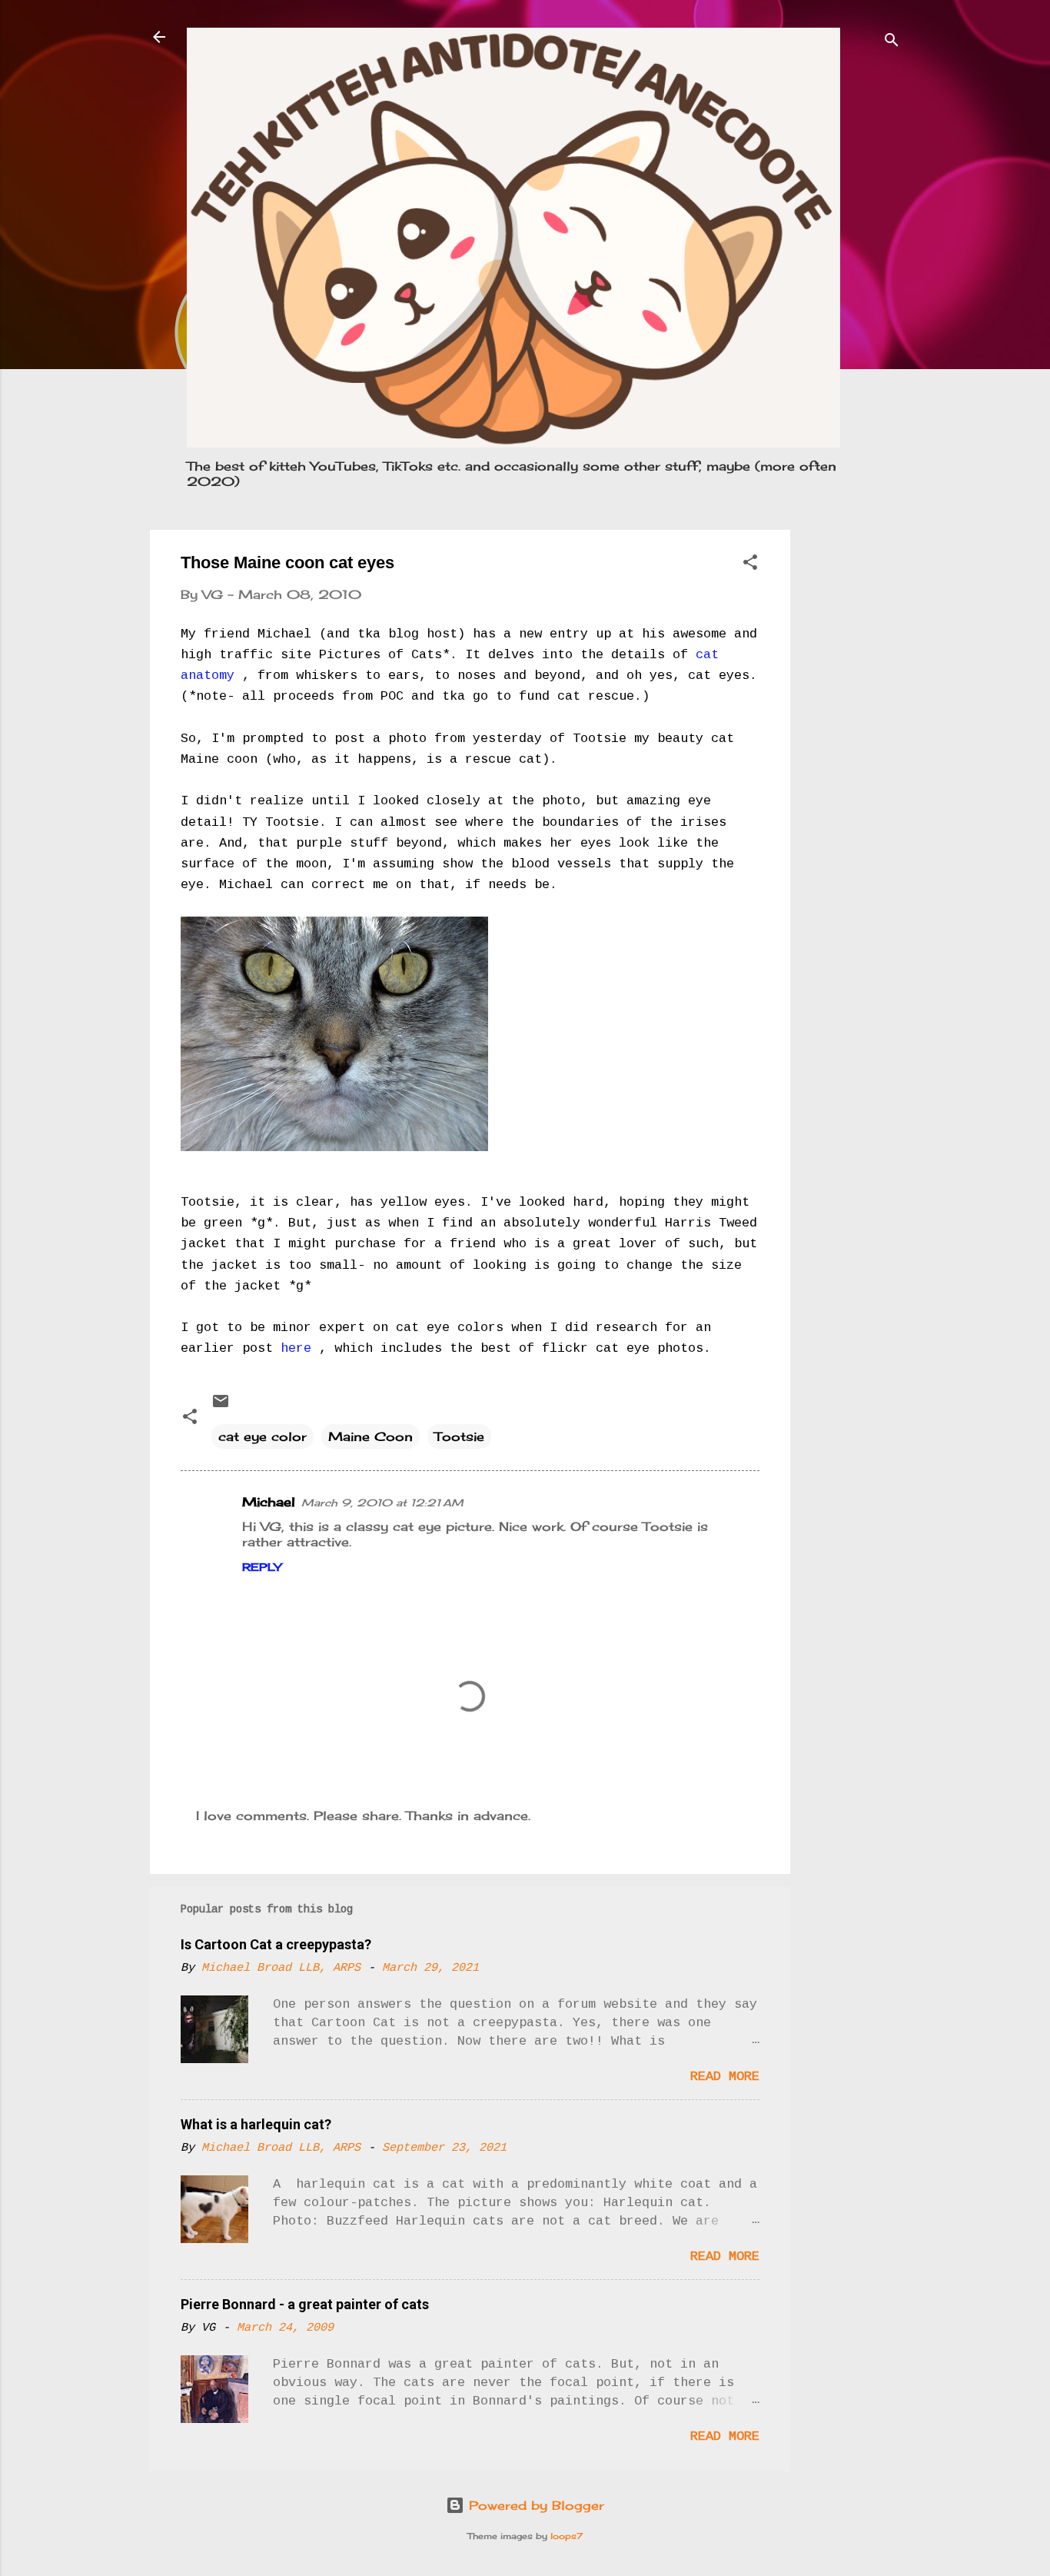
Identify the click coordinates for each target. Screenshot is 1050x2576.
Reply (262, 1567)
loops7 (567, 2536)
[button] (750, 564)
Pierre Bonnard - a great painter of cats (305, 2304)
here (300, 1348)
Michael (269, 1502)
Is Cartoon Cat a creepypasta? (276, 1944)
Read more (725, 2077)
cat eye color (262, 1436)
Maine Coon (370, 1436)
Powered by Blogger (534, 2505)
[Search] (892, 42)
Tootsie (459, 1436)
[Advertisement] (852, 760)
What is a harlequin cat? (256, 2124)
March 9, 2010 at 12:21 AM (382, 1503)
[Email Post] (221, 1406)
